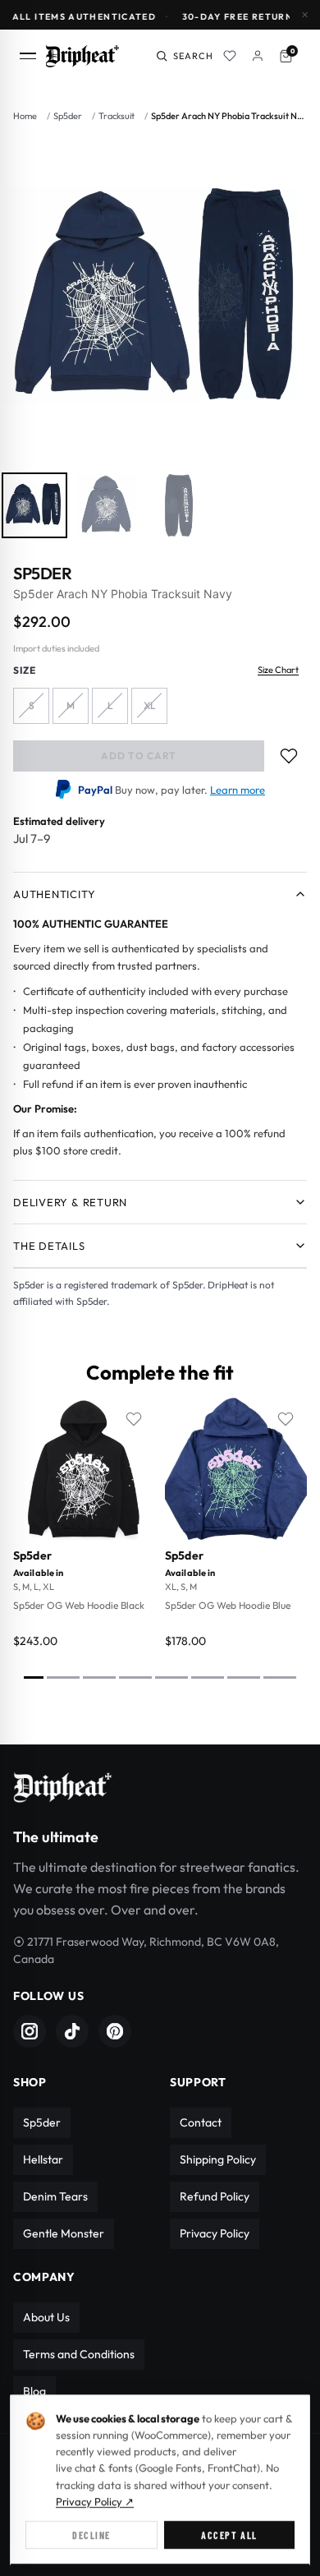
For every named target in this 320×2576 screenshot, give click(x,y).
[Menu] (33, 56)
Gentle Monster (64, 2233)
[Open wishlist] (230, 56)
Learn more (238, 790)
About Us (46, 2317)
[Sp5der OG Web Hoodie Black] (84, 1469)
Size (25, 670)
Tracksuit (117, 116)
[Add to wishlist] (289, 756)
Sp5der (68, 116)
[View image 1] (34, 505)
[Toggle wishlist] (134, 1419)
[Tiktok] (72, 2031)
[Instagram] (30, 2031)
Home (25, 116)
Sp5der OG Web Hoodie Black (79, 1605)
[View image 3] (179, 505)
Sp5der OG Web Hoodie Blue (228, 1605)
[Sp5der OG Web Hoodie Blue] (236, 1469)
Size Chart (278, 670)
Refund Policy (215, 2196)
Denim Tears (55, 2196)
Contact (201, 2122)
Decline (91, 2535)
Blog (34, 2391)
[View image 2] (107, 505)
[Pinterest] (115, 2031)
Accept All (229, 2535)
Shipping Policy (218, 2159)
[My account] (258, 56)
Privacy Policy (215, 2233)
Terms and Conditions (79, 2354)
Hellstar (43, 2159)
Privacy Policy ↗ (95, 2501)
